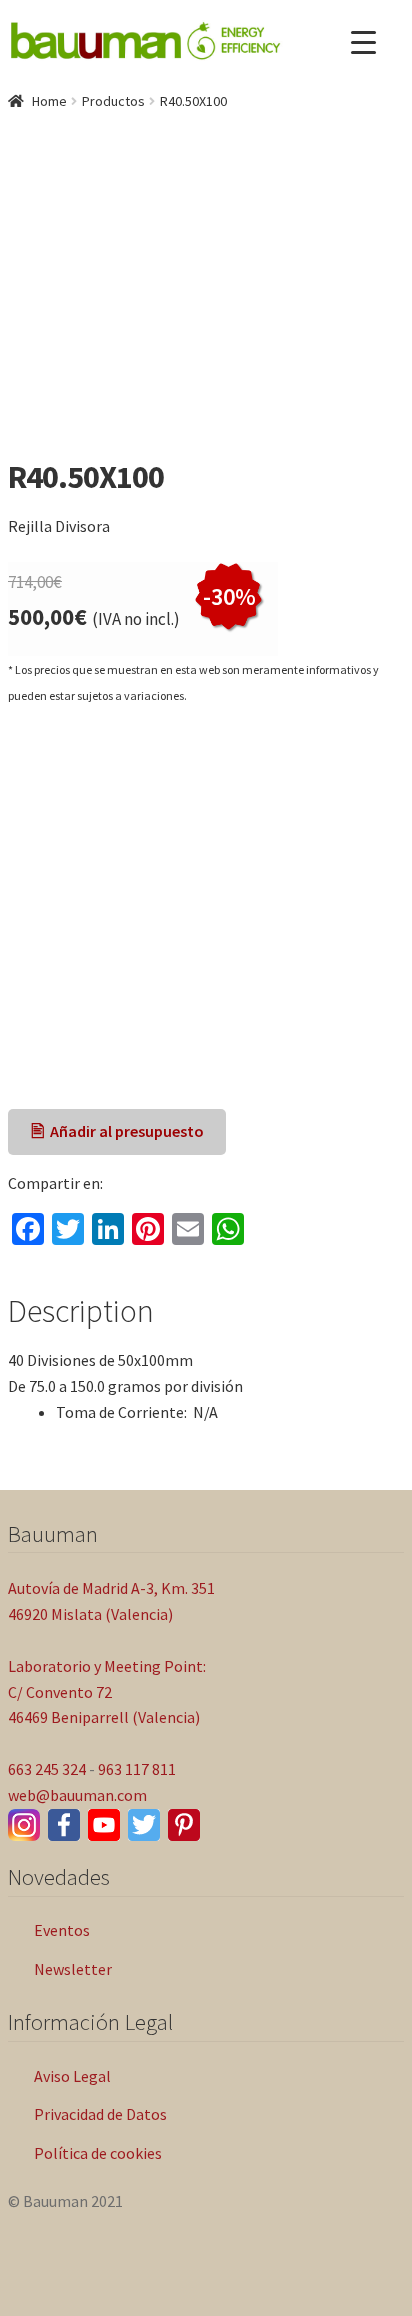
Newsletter (73, 1969)
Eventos (62, 1930)
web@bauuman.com (77, 1795)
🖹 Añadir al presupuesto (117, 1131)
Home (49, 101)
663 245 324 (47, 1769)
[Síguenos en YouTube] (104, 1825)
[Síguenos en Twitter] (144, 1825)
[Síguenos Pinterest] (184, 1825)
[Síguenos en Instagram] (24, 1825)
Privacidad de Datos (100, 2114)
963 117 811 (137, 1769)
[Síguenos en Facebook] (64, 1825)
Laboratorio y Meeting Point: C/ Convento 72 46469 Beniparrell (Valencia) (107, 1692)
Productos (113, 101)
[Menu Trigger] (363, 42)
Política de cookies (98, 2153)
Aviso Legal (72, 2076)
